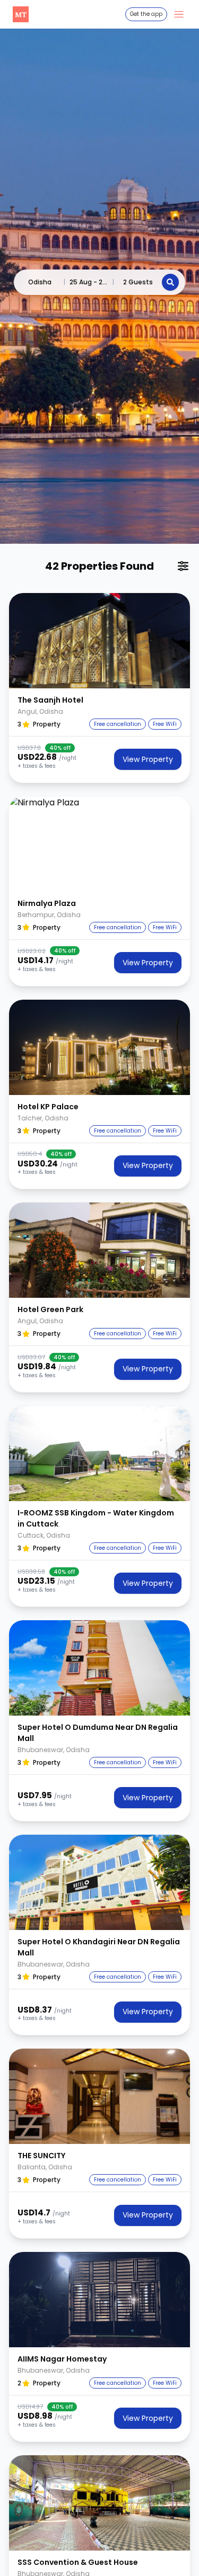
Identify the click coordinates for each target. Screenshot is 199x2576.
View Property (148, 759)
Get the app (146, 14)
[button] (99, 641)
